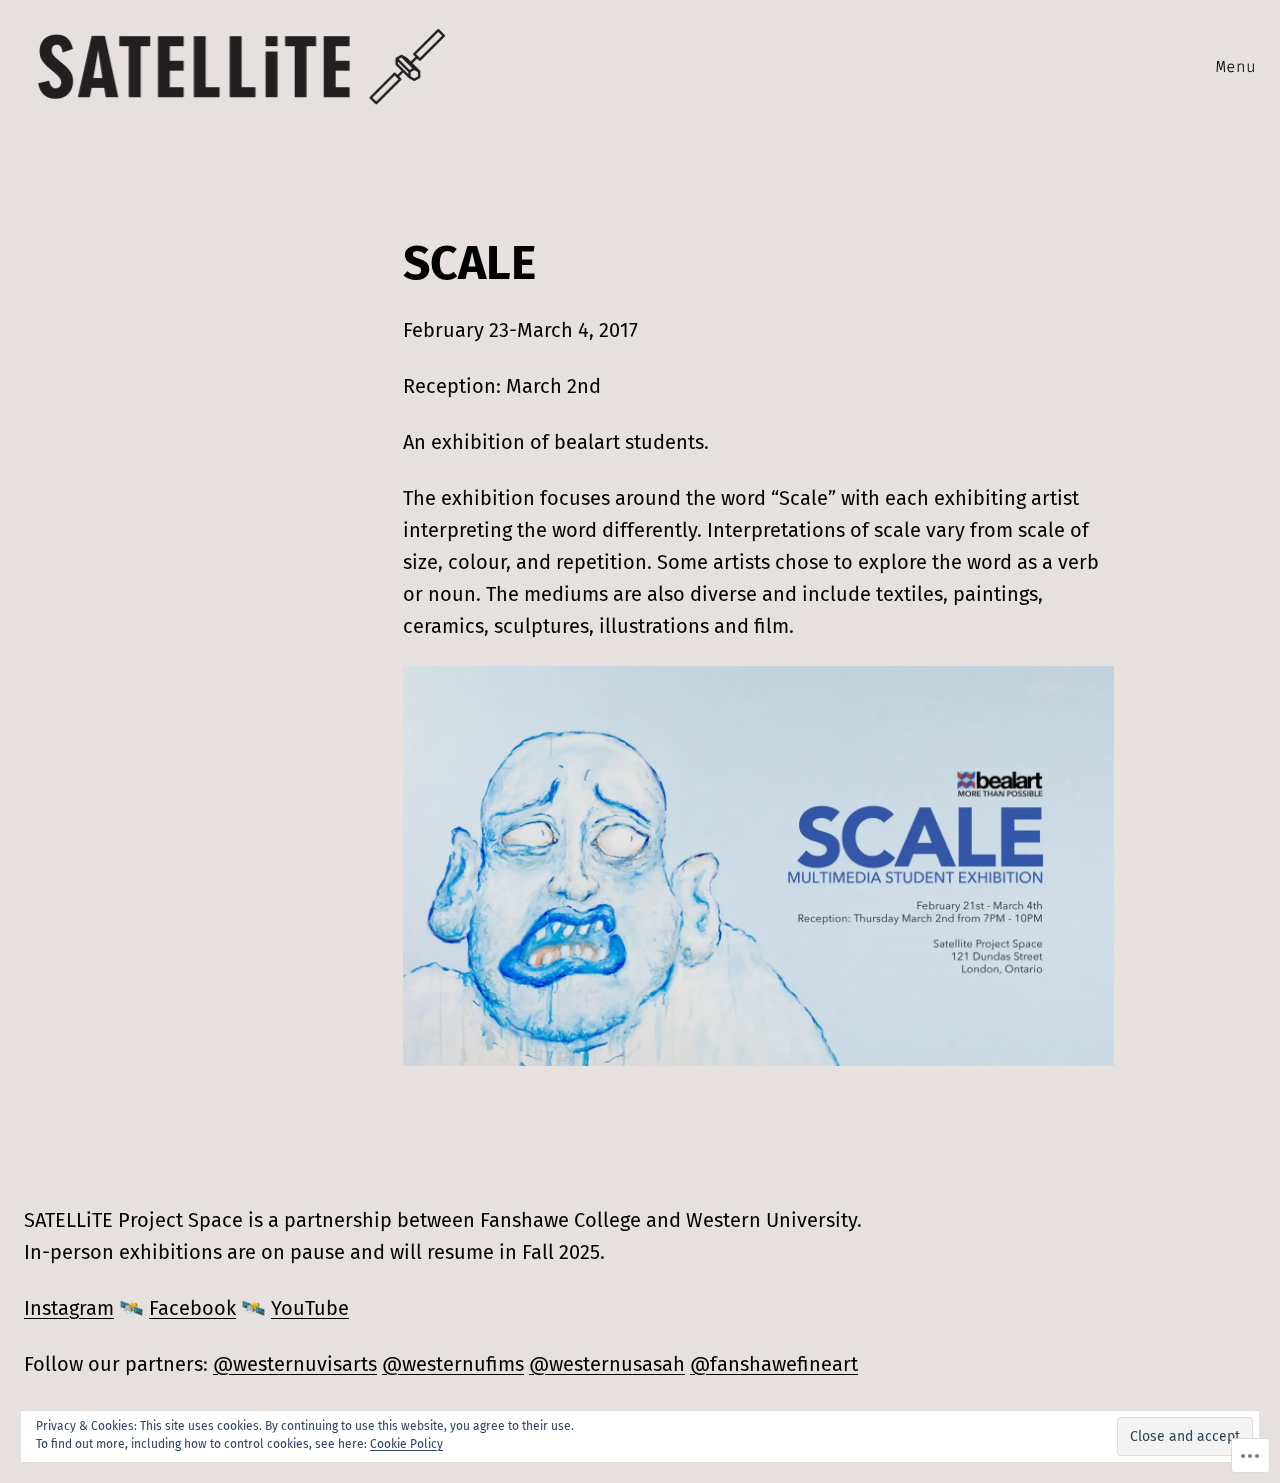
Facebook (192, 1308)
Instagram (69, 1308)
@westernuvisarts (295, 1364)
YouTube (310, 1308)
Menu (1236, 66)
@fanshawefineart (774, 1364)
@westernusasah (607, 1364)
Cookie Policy (406, 1444)
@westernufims (453, 1364)
